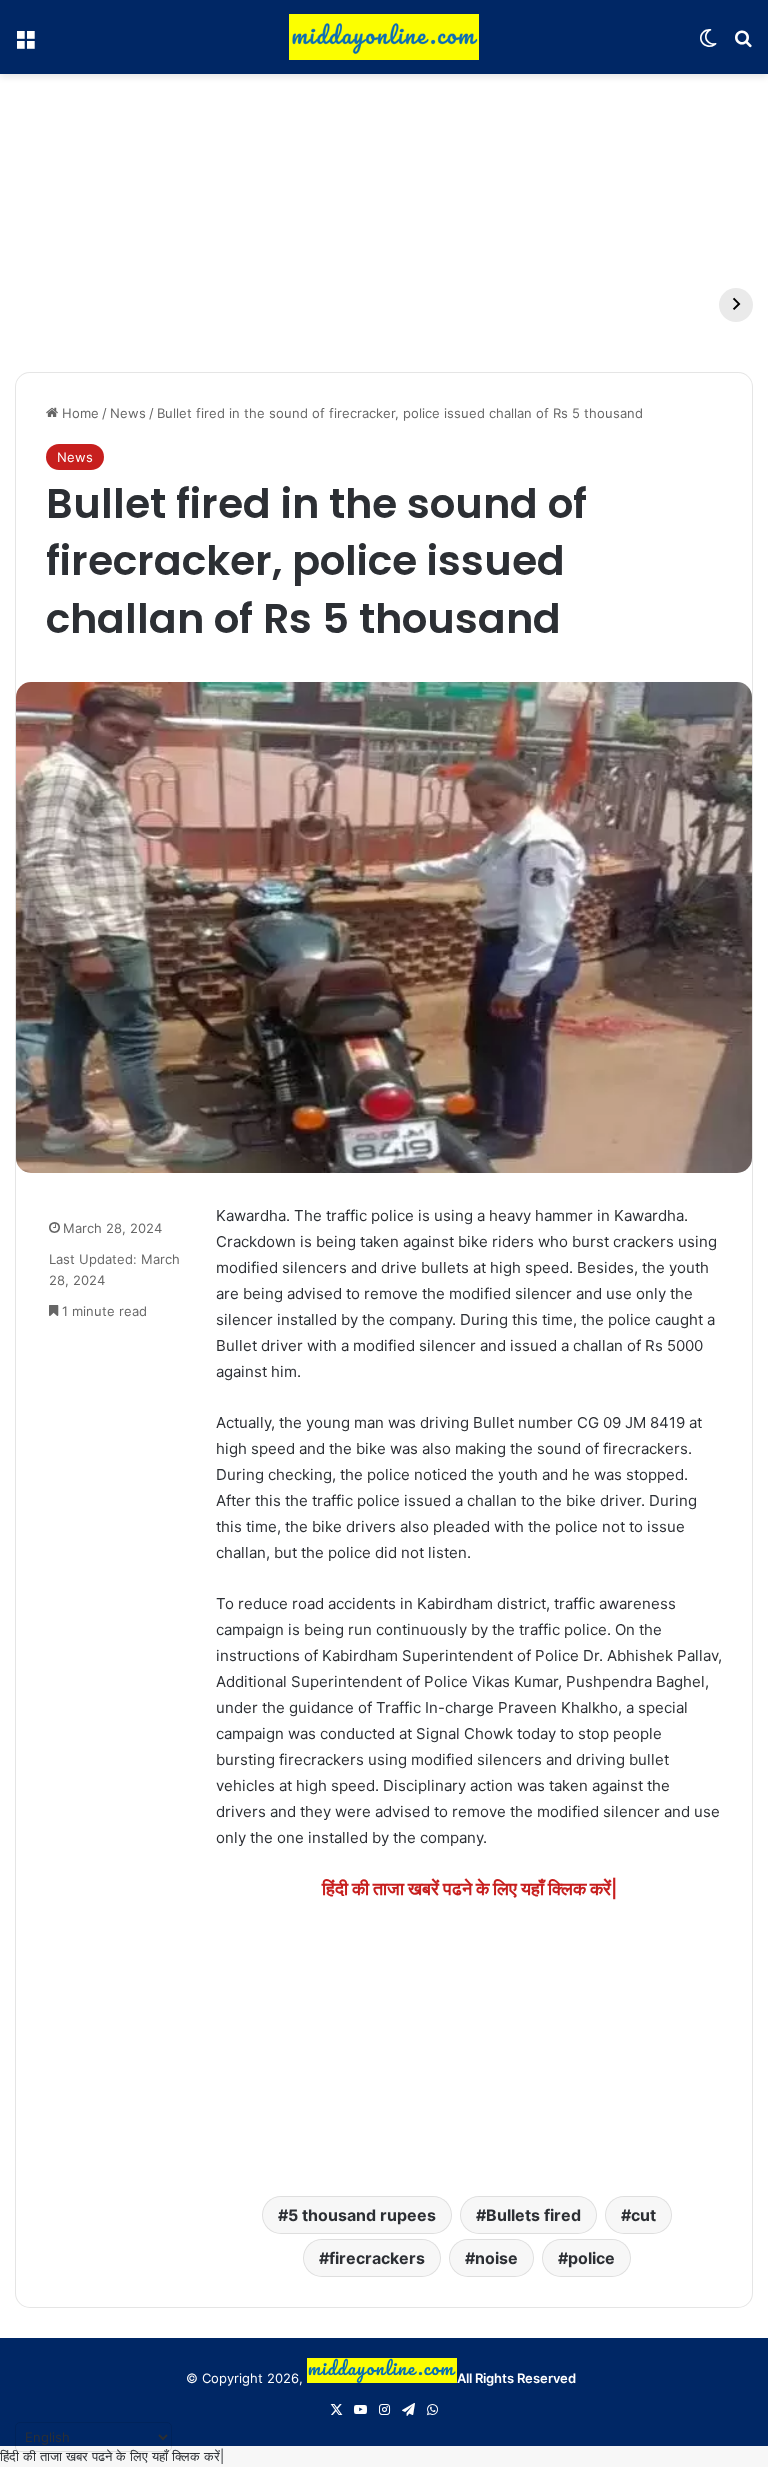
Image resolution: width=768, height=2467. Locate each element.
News (128, 413)
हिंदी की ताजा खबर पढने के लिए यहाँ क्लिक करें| (112, 2456)
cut (643, 2215)
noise (496, 2258)
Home (78, 413)
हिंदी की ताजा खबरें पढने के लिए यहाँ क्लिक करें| (469, 1888)
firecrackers (377, 2258)
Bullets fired (533, 2215)
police (591, 2258)
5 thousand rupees (362, 2215)
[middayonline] (384, 37)
